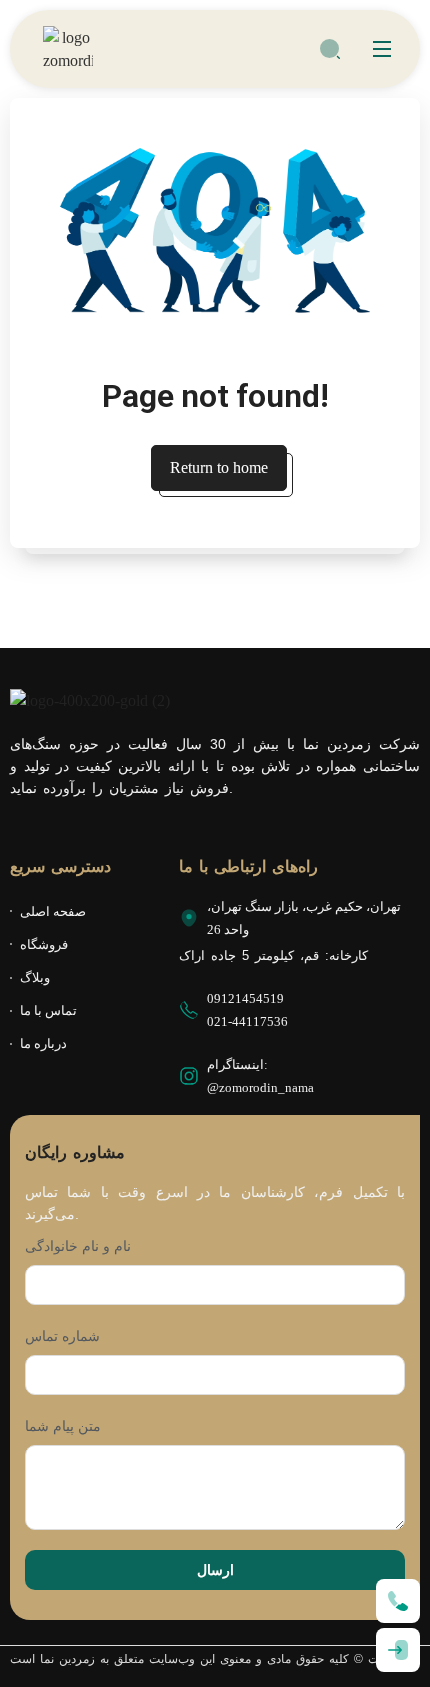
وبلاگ (35, 977)
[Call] (398, 1601)
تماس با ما (48, 1010)
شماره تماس (62, 1336)
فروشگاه (44, 944)
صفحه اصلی (53, 911)
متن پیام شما (63, 1426)
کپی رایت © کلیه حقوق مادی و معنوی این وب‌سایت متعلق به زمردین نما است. (215, 1659)
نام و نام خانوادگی (78, 1246)
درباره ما (43, 1043)
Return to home (219, 467)
